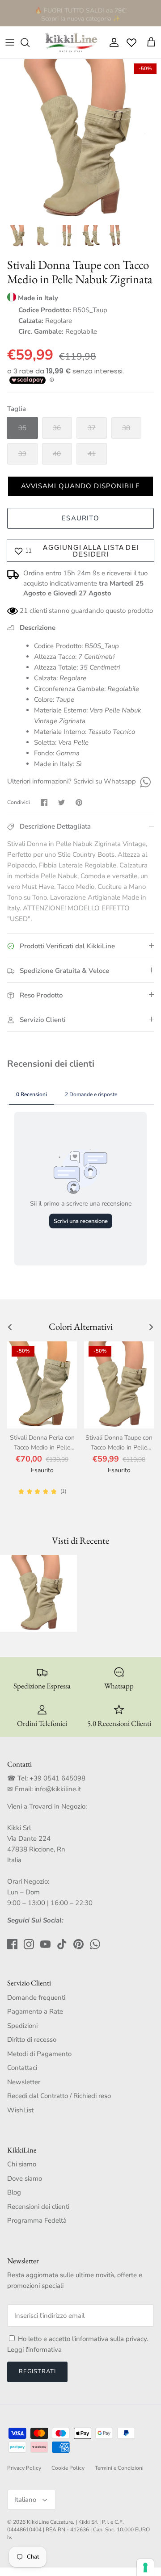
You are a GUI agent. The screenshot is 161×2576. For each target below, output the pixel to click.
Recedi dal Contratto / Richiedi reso (59, 2096)
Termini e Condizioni (119, 2468)
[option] (80, 139)
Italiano (25, 2500)
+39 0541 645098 (57, 1778)
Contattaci (22, 2068)
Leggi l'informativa (34, 2350)
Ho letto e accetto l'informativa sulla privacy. (83, 2339)
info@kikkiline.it (58, 1789)
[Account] (112, 42)
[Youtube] (45, 1944)
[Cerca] (30, 42)
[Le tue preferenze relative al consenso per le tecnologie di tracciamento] (145, 2568)
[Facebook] (12, 1944)
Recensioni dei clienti (38, 2207)
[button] (80, 486)
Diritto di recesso (32, 2040)
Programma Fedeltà (37, 2220)
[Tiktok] (62, 1944)
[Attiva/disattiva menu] (10, 42)
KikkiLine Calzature (50, 2522)
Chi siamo (22, 2164)
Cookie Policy (68, 2468)
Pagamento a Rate (35, 2011)
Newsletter (24, 2082)
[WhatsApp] (144, 781)
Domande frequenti (36, 1998)
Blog (14, 2192)
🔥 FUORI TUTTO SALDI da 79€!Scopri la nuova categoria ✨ (80, 13)
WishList (20, 2110)
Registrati (37, 2371)
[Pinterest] (78, 1944)
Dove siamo (25, 2178)
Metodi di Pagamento (39, 2054)
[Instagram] (29, 1944)
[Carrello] (151, 42)
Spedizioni (22, 2026)
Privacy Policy (24, 2468)
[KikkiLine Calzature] (71, 42)
